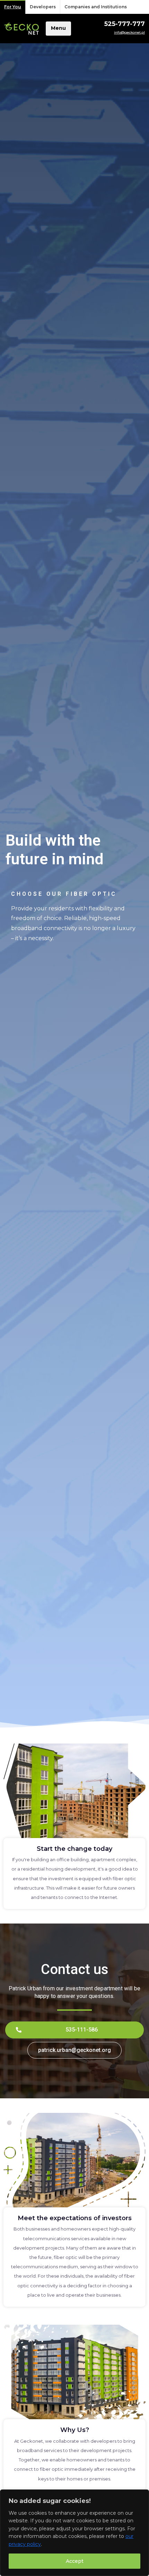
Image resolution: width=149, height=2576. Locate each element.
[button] (74, 2030)
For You (13, 7)
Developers (43, 7)
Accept (75, 2561)
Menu (58, 28)
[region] (74, 2533)
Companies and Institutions (96, 7)
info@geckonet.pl (129, 32)
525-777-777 (125, 24)
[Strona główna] (21, 29)
